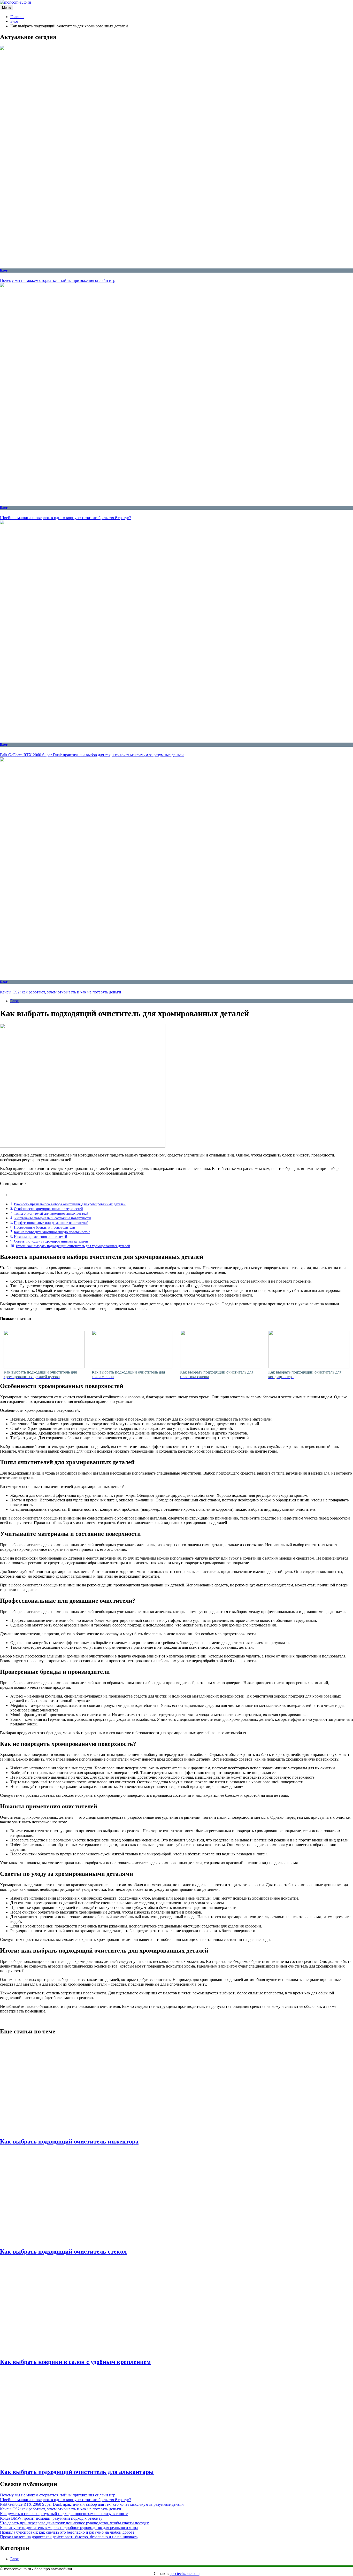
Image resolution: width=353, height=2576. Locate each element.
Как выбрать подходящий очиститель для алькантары (77, 2472)
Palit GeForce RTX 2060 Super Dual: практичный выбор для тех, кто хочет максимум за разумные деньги (92, 755)
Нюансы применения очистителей (41, 1237)
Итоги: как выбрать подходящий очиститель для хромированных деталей (73, 1246)
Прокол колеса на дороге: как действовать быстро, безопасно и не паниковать (69, 2537)
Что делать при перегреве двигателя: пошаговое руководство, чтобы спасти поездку (74, 2523)
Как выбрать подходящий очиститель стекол (63, 2251)
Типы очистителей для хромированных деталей (51, 1213)
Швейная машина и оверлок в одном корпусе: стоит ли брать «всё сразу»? (66, 518)
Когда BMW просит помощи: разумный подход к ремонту (51, 2518)
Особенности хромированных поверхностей (48, 1209)
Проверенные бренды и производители (45, 1227)
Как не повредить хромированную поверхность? (52, 1232)
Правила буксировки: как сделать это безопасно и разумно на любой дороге (67, 2532)
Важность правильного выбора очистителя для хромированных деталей (70, 1204)
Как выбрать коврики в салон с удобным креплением (75, 2362)
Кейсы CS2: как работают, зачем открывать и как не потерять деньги (61, 992)
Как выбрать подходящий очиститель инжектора (69, 2141)
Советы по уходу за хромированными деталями (51, 1241)
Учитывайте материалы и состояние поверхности (52, 1218)
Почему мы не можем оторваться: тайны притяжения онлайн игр (58, 280)
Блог (4, 270)
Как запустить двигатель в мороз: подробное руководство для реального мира (69, 2528)
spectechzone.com (185, 2574)
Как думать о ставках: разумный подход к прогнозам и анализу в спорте (64, 2514)
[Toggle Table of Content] (4, 1195)
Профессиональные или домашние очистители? (51, 1223)
